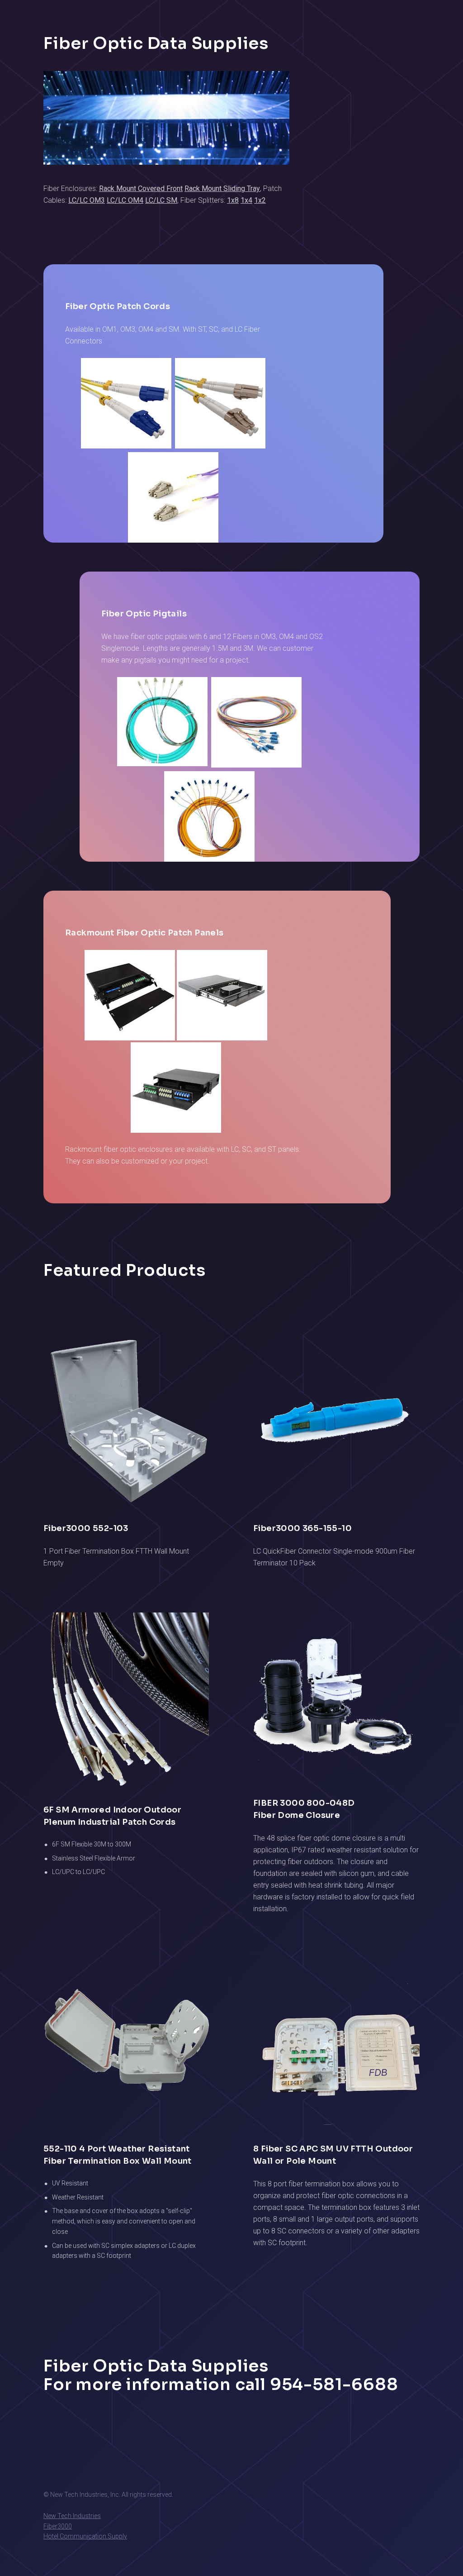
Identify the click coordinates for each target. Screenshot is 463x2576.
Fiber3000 (58, 2526)
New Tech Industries (72, 2516)
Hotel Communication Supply (85, 2536)
